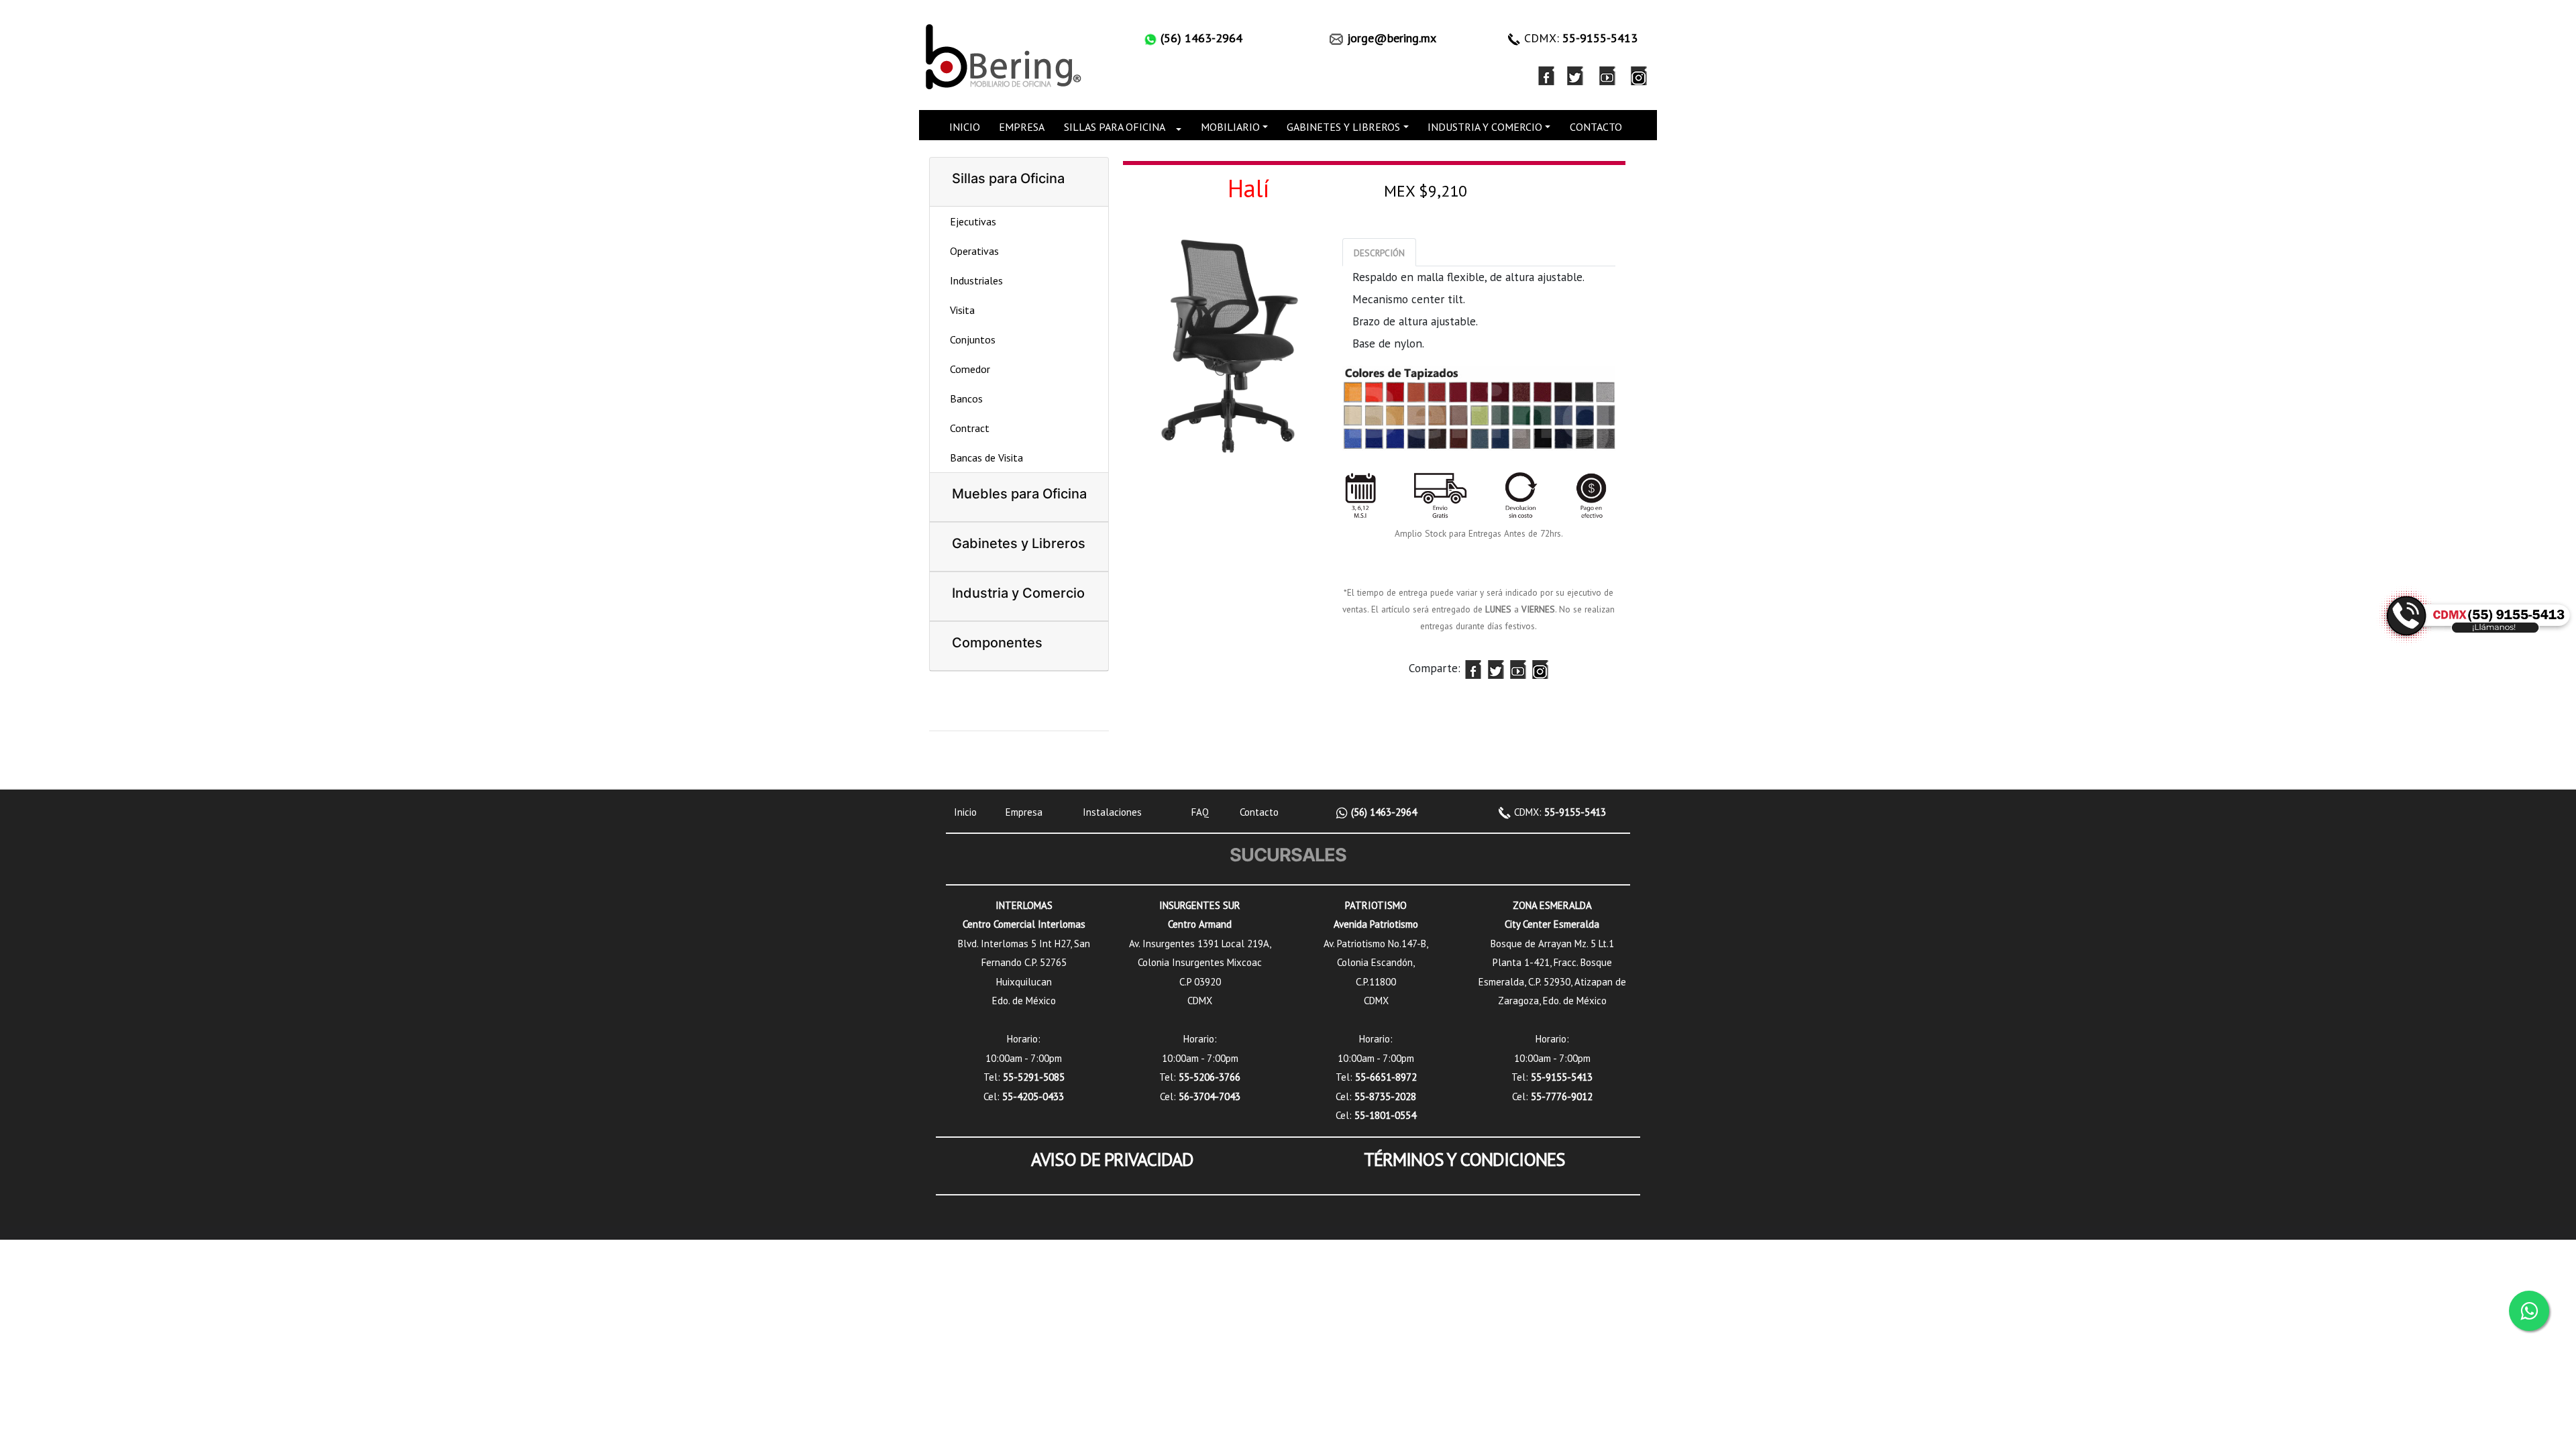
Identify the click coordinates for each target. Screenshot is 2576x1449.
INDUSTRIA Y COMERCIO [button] (1485, 127)
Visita (962, 310)
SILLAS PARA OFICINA (1115, 127)
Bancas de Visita (986, 458)
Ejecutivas (973, 221)
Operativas (974, 251)
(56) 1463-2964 (1383, 812)
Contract (970, 428)
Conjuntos (973, 339)
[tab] (1379, 252)
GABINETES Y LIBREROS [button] (1343, 127)
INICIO (965, 127)
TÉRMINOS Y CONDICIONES (1464, 1159)
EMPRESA (1022, 127)
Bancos (966, 398)
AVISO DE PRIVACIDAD (1112, 1159)
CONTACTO (1596, 127)
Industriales (976, 280)
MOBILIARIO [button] (1230, 127)
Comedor (970, 369)
